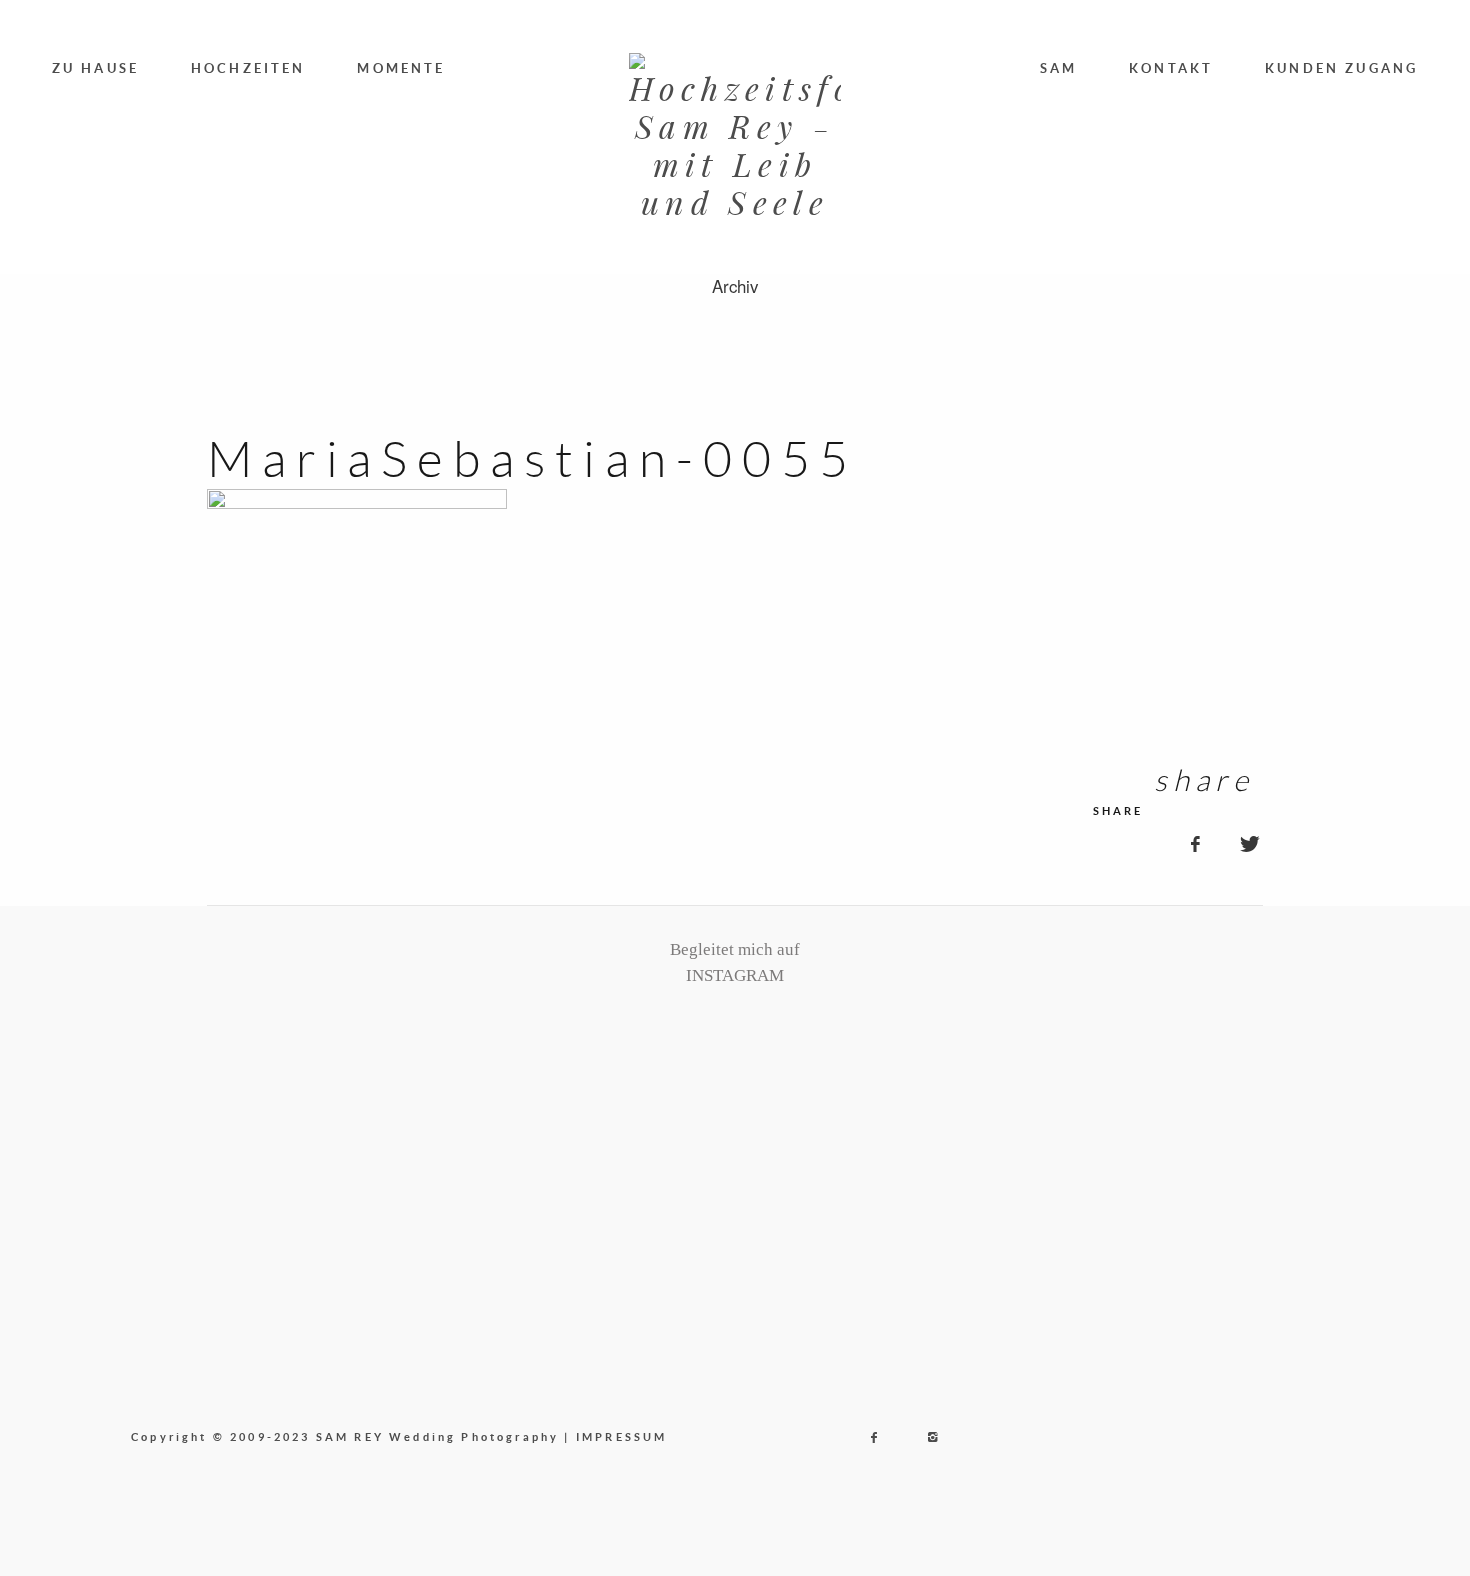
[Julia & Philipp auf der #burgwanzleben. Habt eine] (961, 1096)
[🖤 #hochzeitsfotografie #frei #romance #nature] (207, 1096)
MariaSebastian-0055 (533, 458)
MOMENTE (401, 68)
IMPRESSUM (622, 1437)
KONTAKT (1171, 68)
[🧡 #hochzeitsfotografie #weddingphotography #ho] (1262, 1096)
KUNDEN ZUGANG (1341, 68)
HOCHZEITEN (248, 68)
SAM (1059, 68)
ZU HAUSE (95, 68)
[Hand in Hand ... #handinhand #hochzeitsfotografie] (659, 1096)
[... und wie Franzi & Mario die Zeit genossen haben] (1111, 1096)
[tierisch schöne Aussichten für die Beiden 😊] (358, 1096)
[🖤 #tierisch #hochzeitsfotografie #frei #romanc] (508, 1096)
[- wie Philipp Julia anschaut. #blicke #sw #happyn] (810, 1096)
